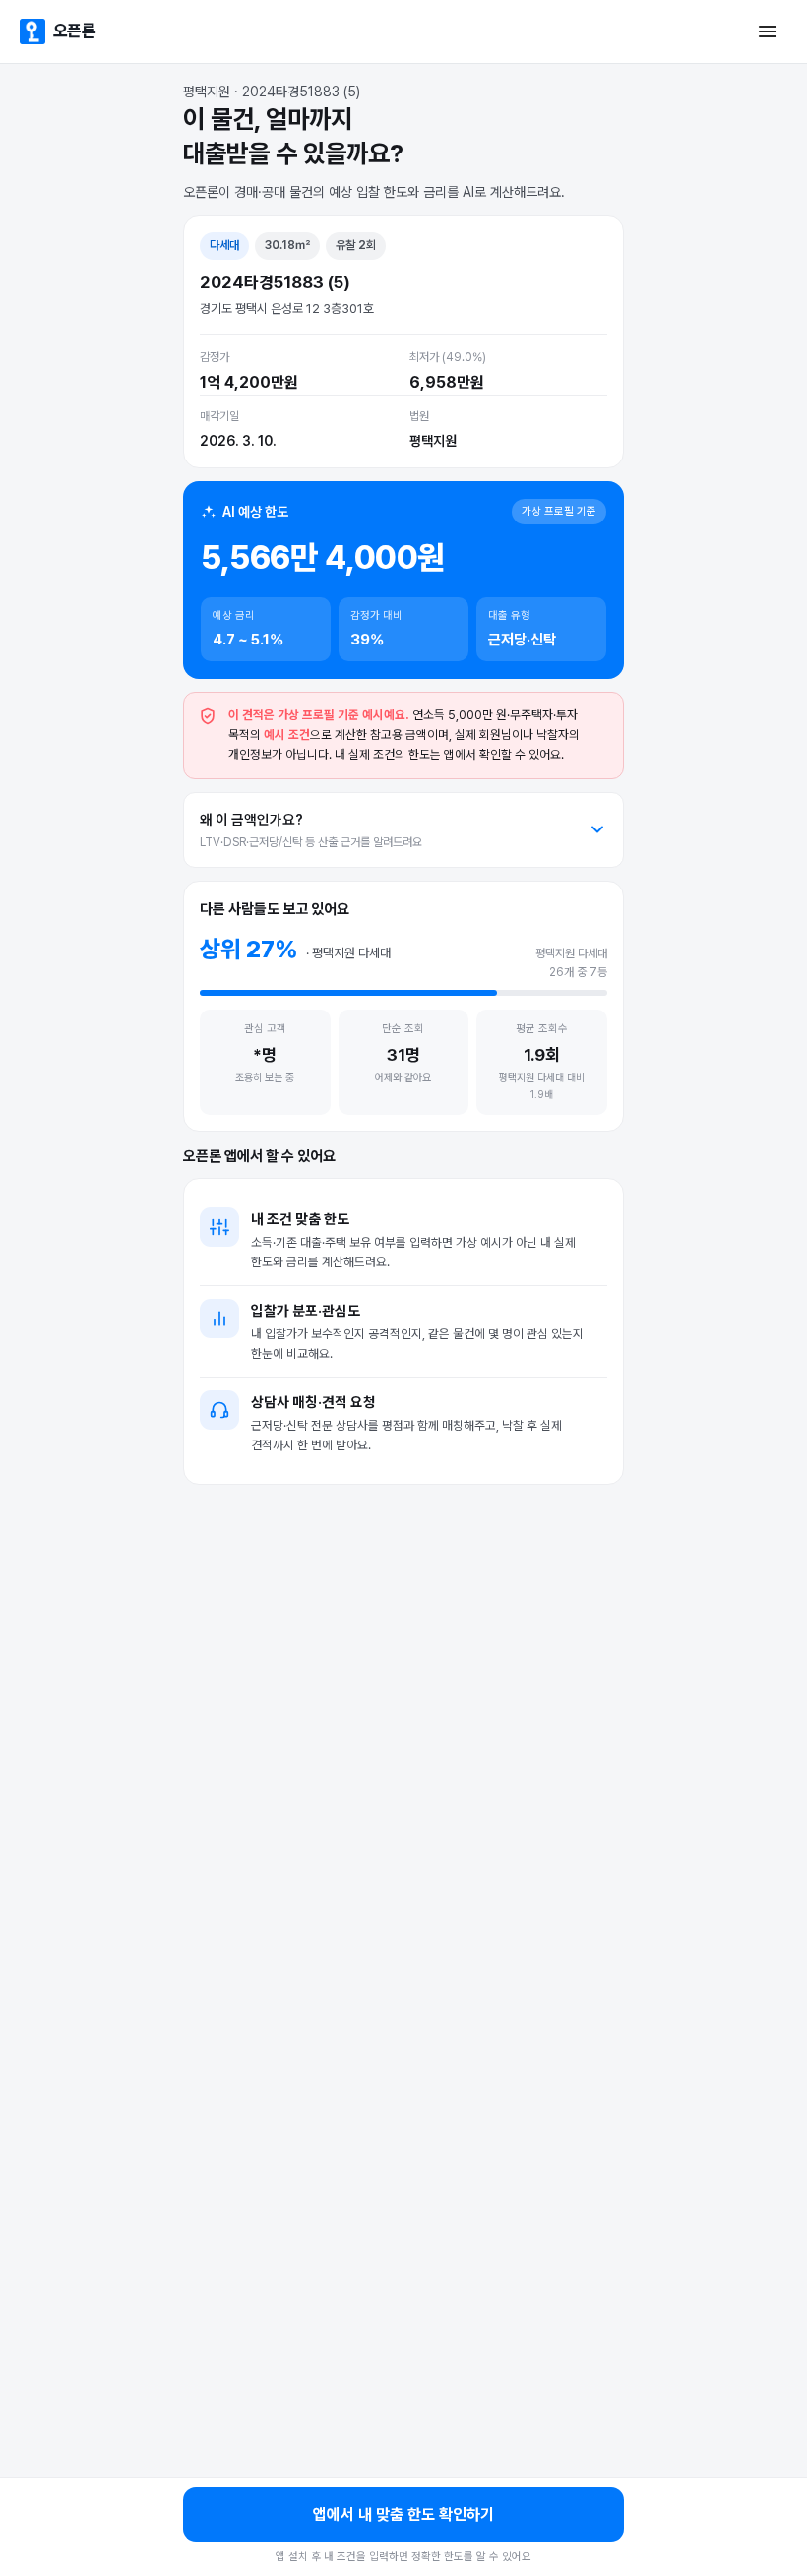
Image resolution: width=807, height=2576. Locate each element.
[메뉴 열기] (768, 31)
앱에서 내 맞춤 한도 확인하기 (403, 2515)
